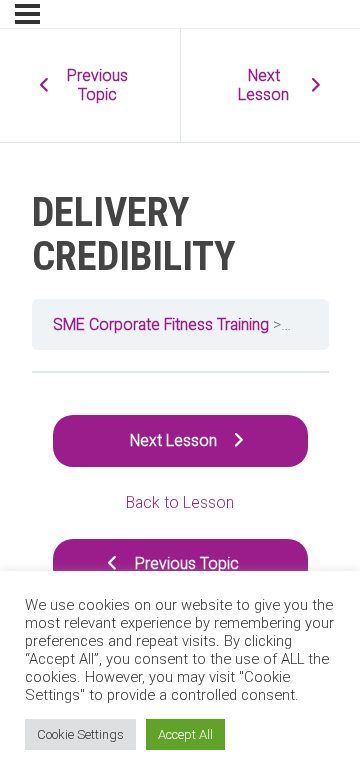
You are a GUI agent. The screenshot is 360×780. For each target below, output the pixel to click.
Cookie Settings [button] (80, 734)
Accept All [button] (185, 734)
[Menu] (27, 14)
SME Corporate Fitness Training (161, 324)
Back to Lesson (180, 502)
